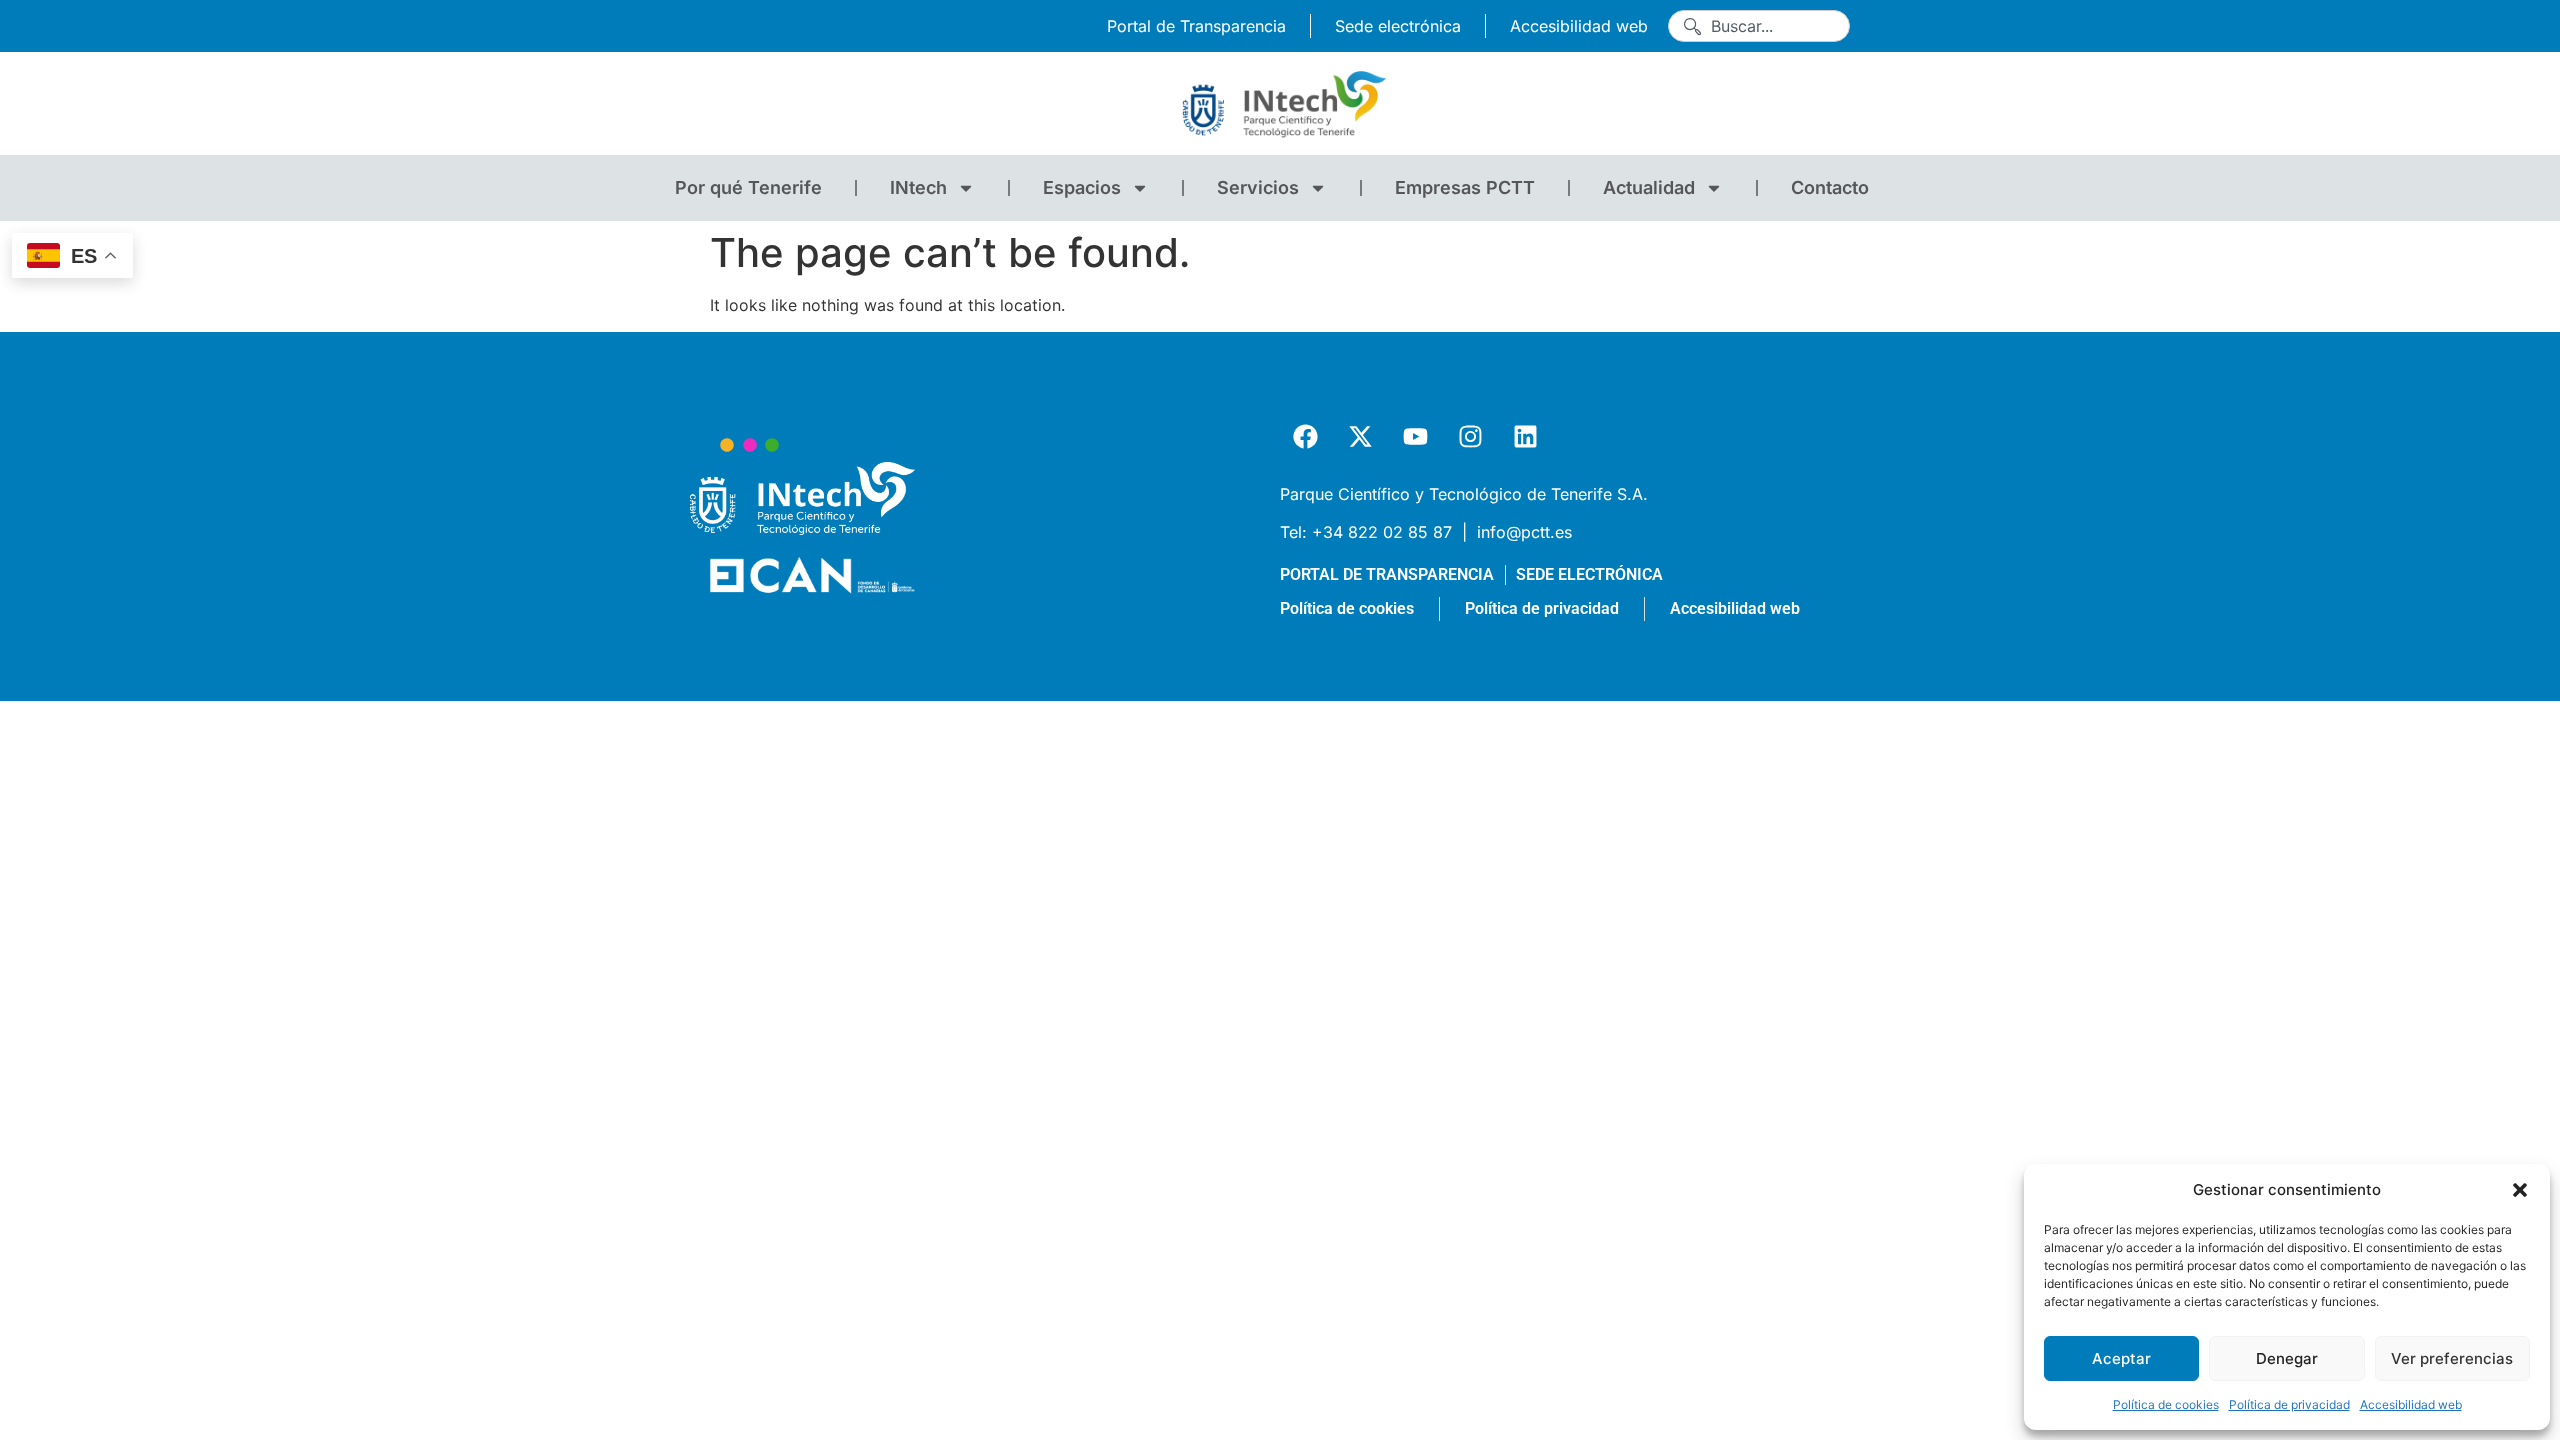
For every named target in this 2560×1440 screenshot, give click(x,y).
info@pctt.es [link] (1524, 532)
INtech (918, 187)
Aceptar (2121, 1358)
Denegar (2287, 1358)
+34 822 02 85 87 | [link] (1392, 532)
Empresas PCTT (1465, 187)
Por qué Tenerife (748, 187)
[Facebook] (1305, 437)
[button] (2520, 1190)
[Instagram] (1470, 437)
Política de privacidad (2289, 1404)
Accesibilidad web (2411, 1404)
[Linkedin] (1525, 437)
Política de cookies (2166, 1404)
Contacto (1830, 187)
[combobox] (1759, 26)
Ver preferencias (2452, 1358)
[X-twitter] (1360, 437)
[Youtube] (1415, 437)
